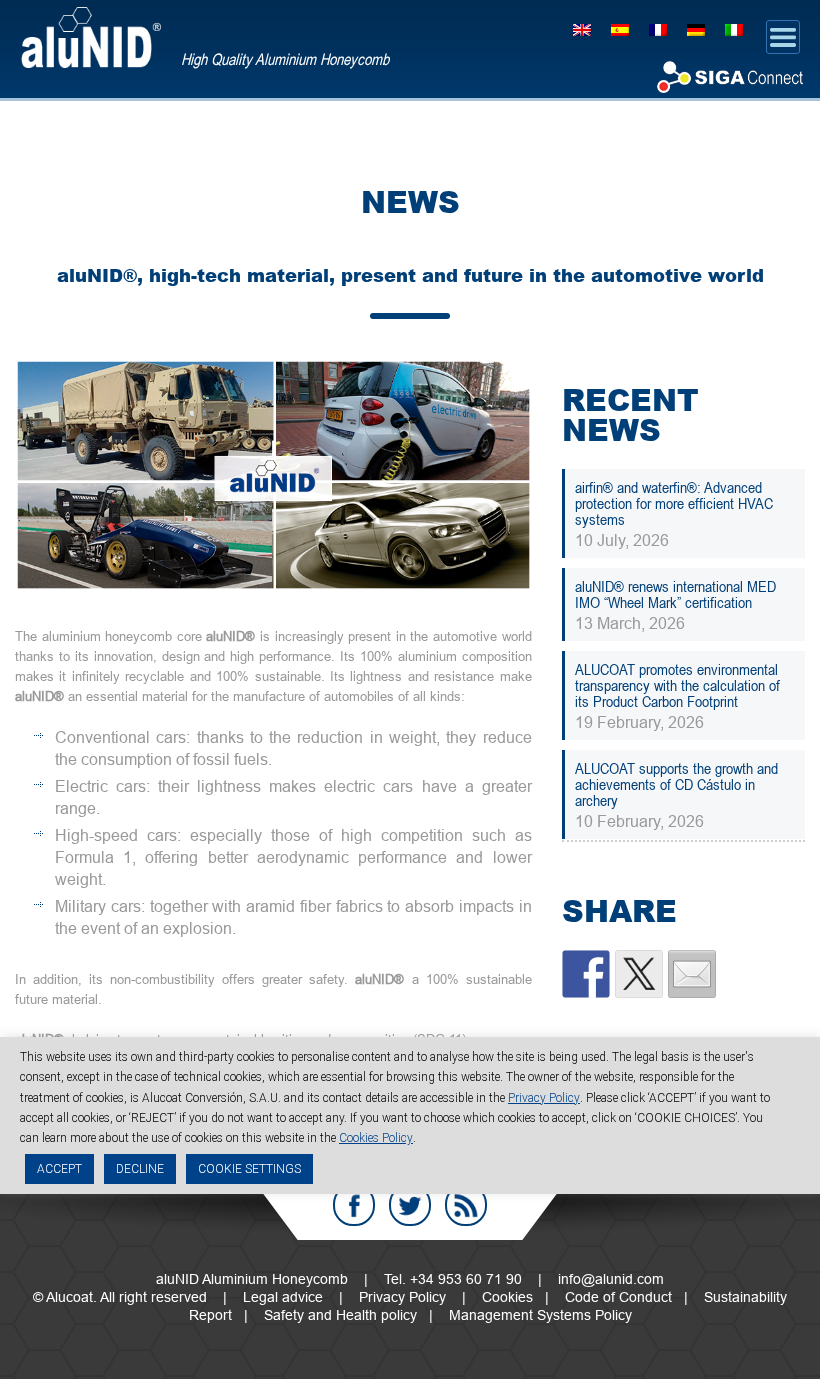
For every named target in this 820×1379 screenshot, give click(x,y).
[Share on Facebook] (586, 974)
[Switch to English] (582, 28)
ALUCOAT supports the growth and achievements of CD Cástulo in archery (676, 784)
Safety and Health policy (340, 1315)
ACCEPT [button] (59, 1169)
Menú (783, 37)
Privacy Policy (402, 1297)
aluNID (91, 37)
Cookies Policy (376, 1138)
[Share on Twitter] (639, 974)
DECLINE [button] (140, 1169)
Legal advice (283, 1297)
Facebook (354, 1205)
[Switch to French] (658, 28)
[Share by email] (692, 974)
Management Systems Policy (540, 1315)
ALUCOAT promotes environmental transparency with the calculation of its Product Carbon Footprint (677, 685)
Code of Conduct (618, 1297)
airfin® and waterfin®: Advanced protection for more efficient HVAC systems (674, 503)
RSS (466, 1205)
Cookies (507, 1297)
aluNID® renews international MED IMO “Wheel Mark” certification (675, 594)
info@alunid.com (611, 1279)
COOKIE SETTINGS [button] (249, 1169)
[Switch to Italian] (734, 28)
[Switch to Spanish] (620, 28)
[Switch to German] (696, 28)
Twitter (410, 1205)
